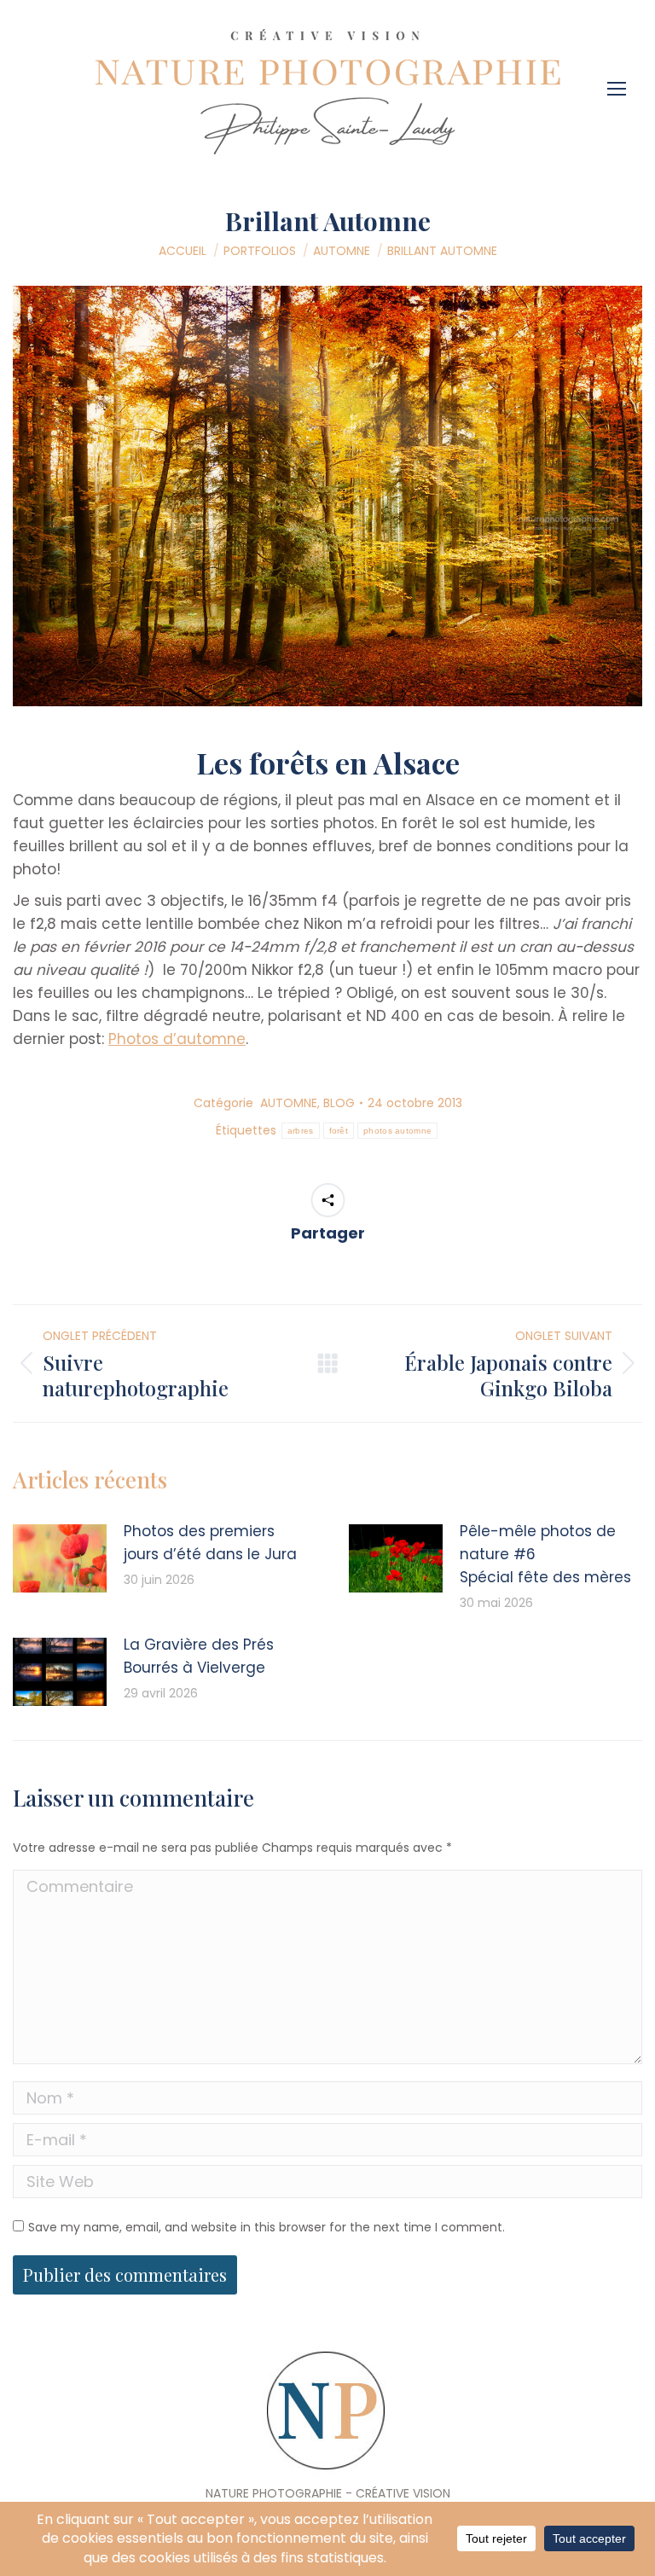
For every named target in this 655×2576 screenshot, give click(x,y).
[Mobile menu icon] (621, 83)
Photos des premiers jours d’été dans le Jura (210, 1543)
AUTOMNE (289, 1103)
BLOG (339, 1103)
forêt (339, 1131)
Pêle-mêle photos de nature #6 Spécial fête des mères (545, 1554)
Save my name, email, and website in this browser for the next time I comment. (267, 2227)
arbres (301, 1131)
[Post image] (60, 1558)
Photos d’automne (177, 1039)
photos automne (397, 1131)
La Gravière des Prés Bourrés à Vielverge (199, 1656)
